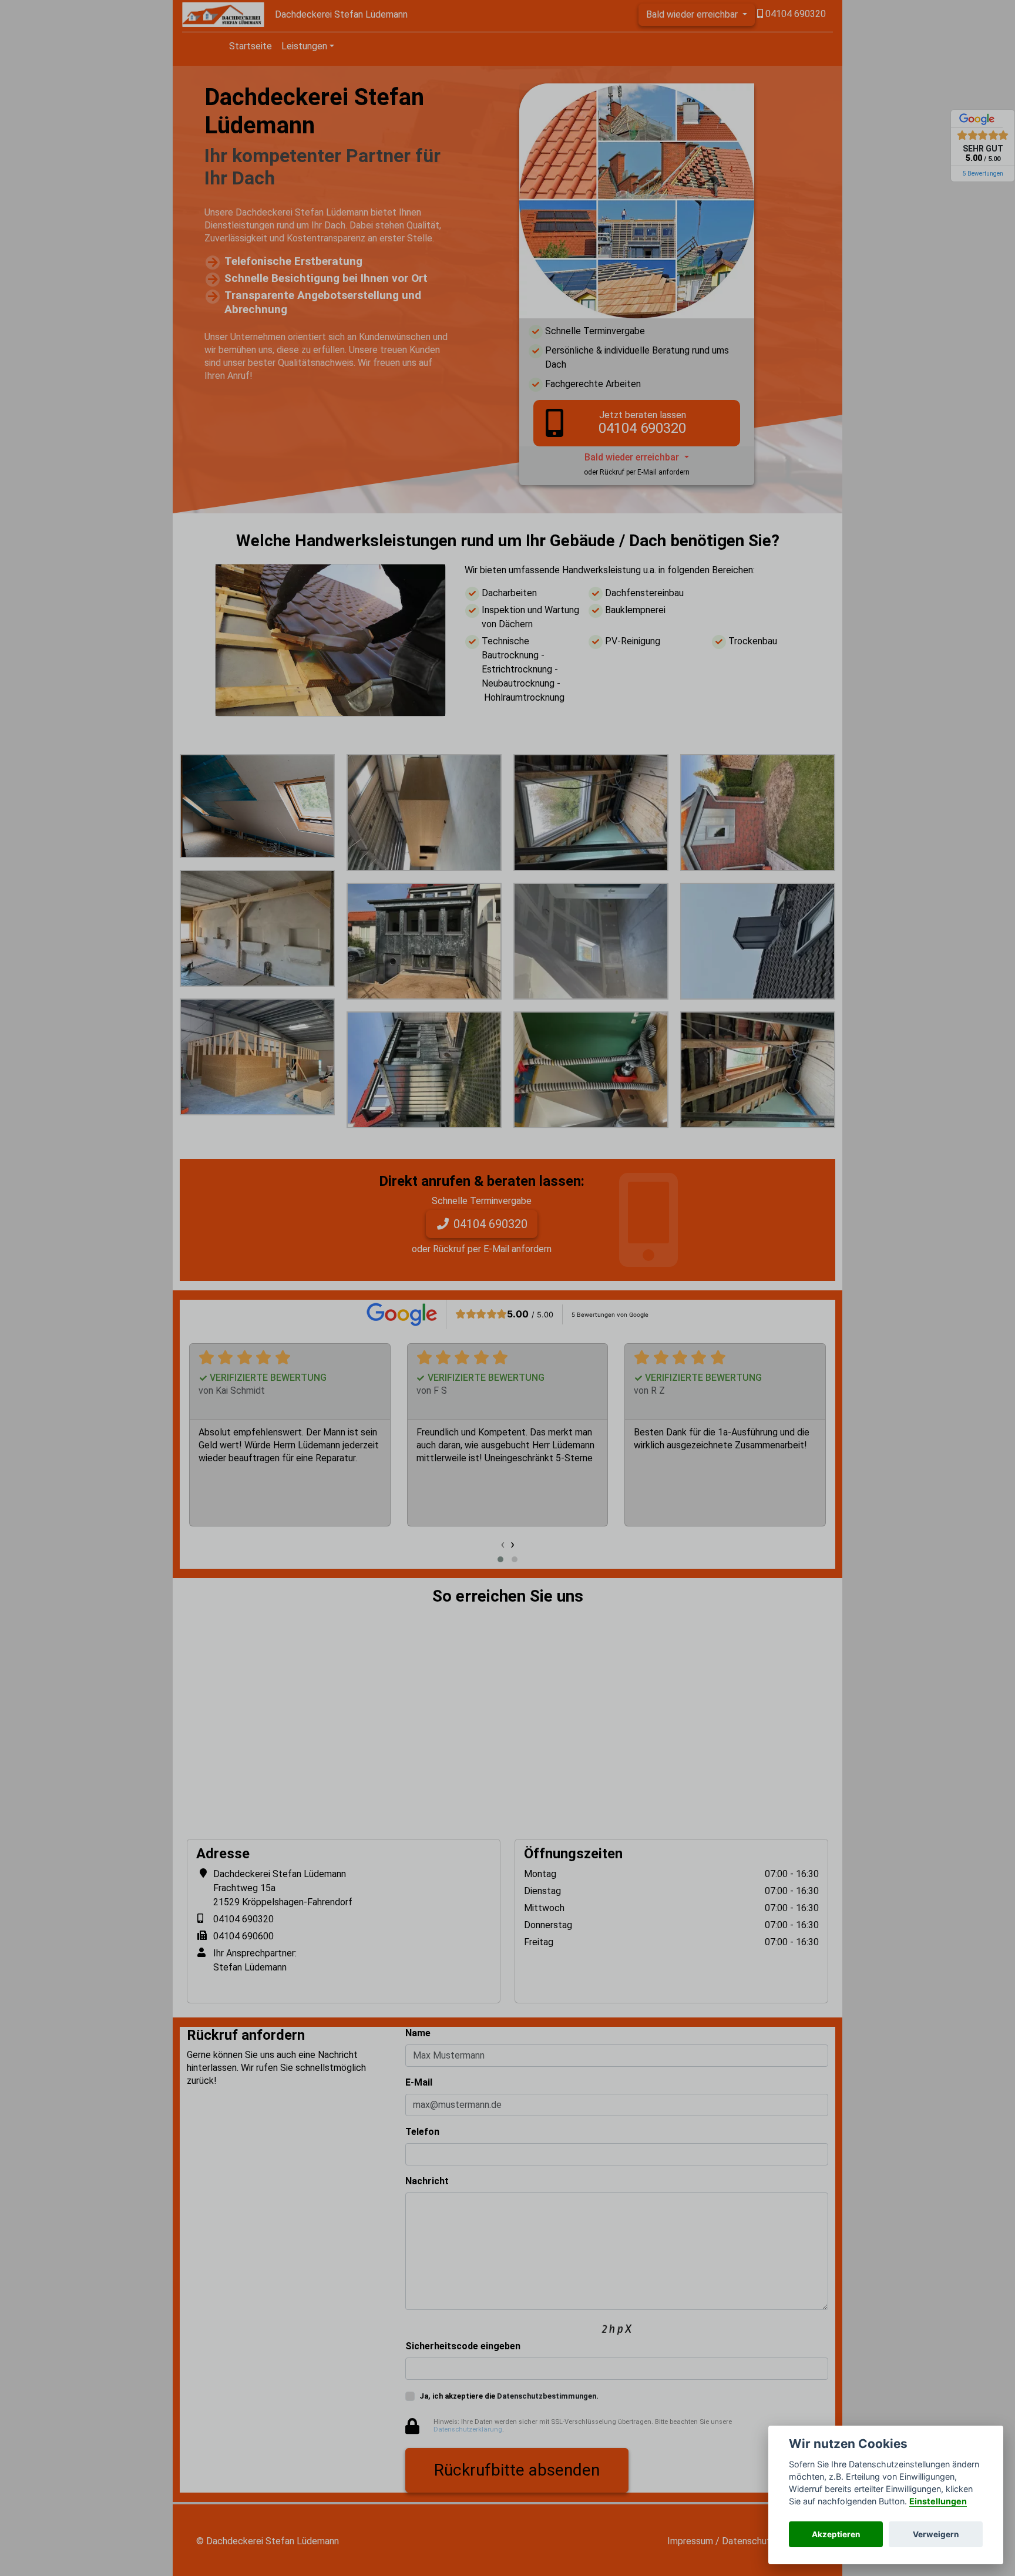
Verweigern (936, 2534)
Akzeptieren (836, 2534)
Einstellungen (938, 2501)
